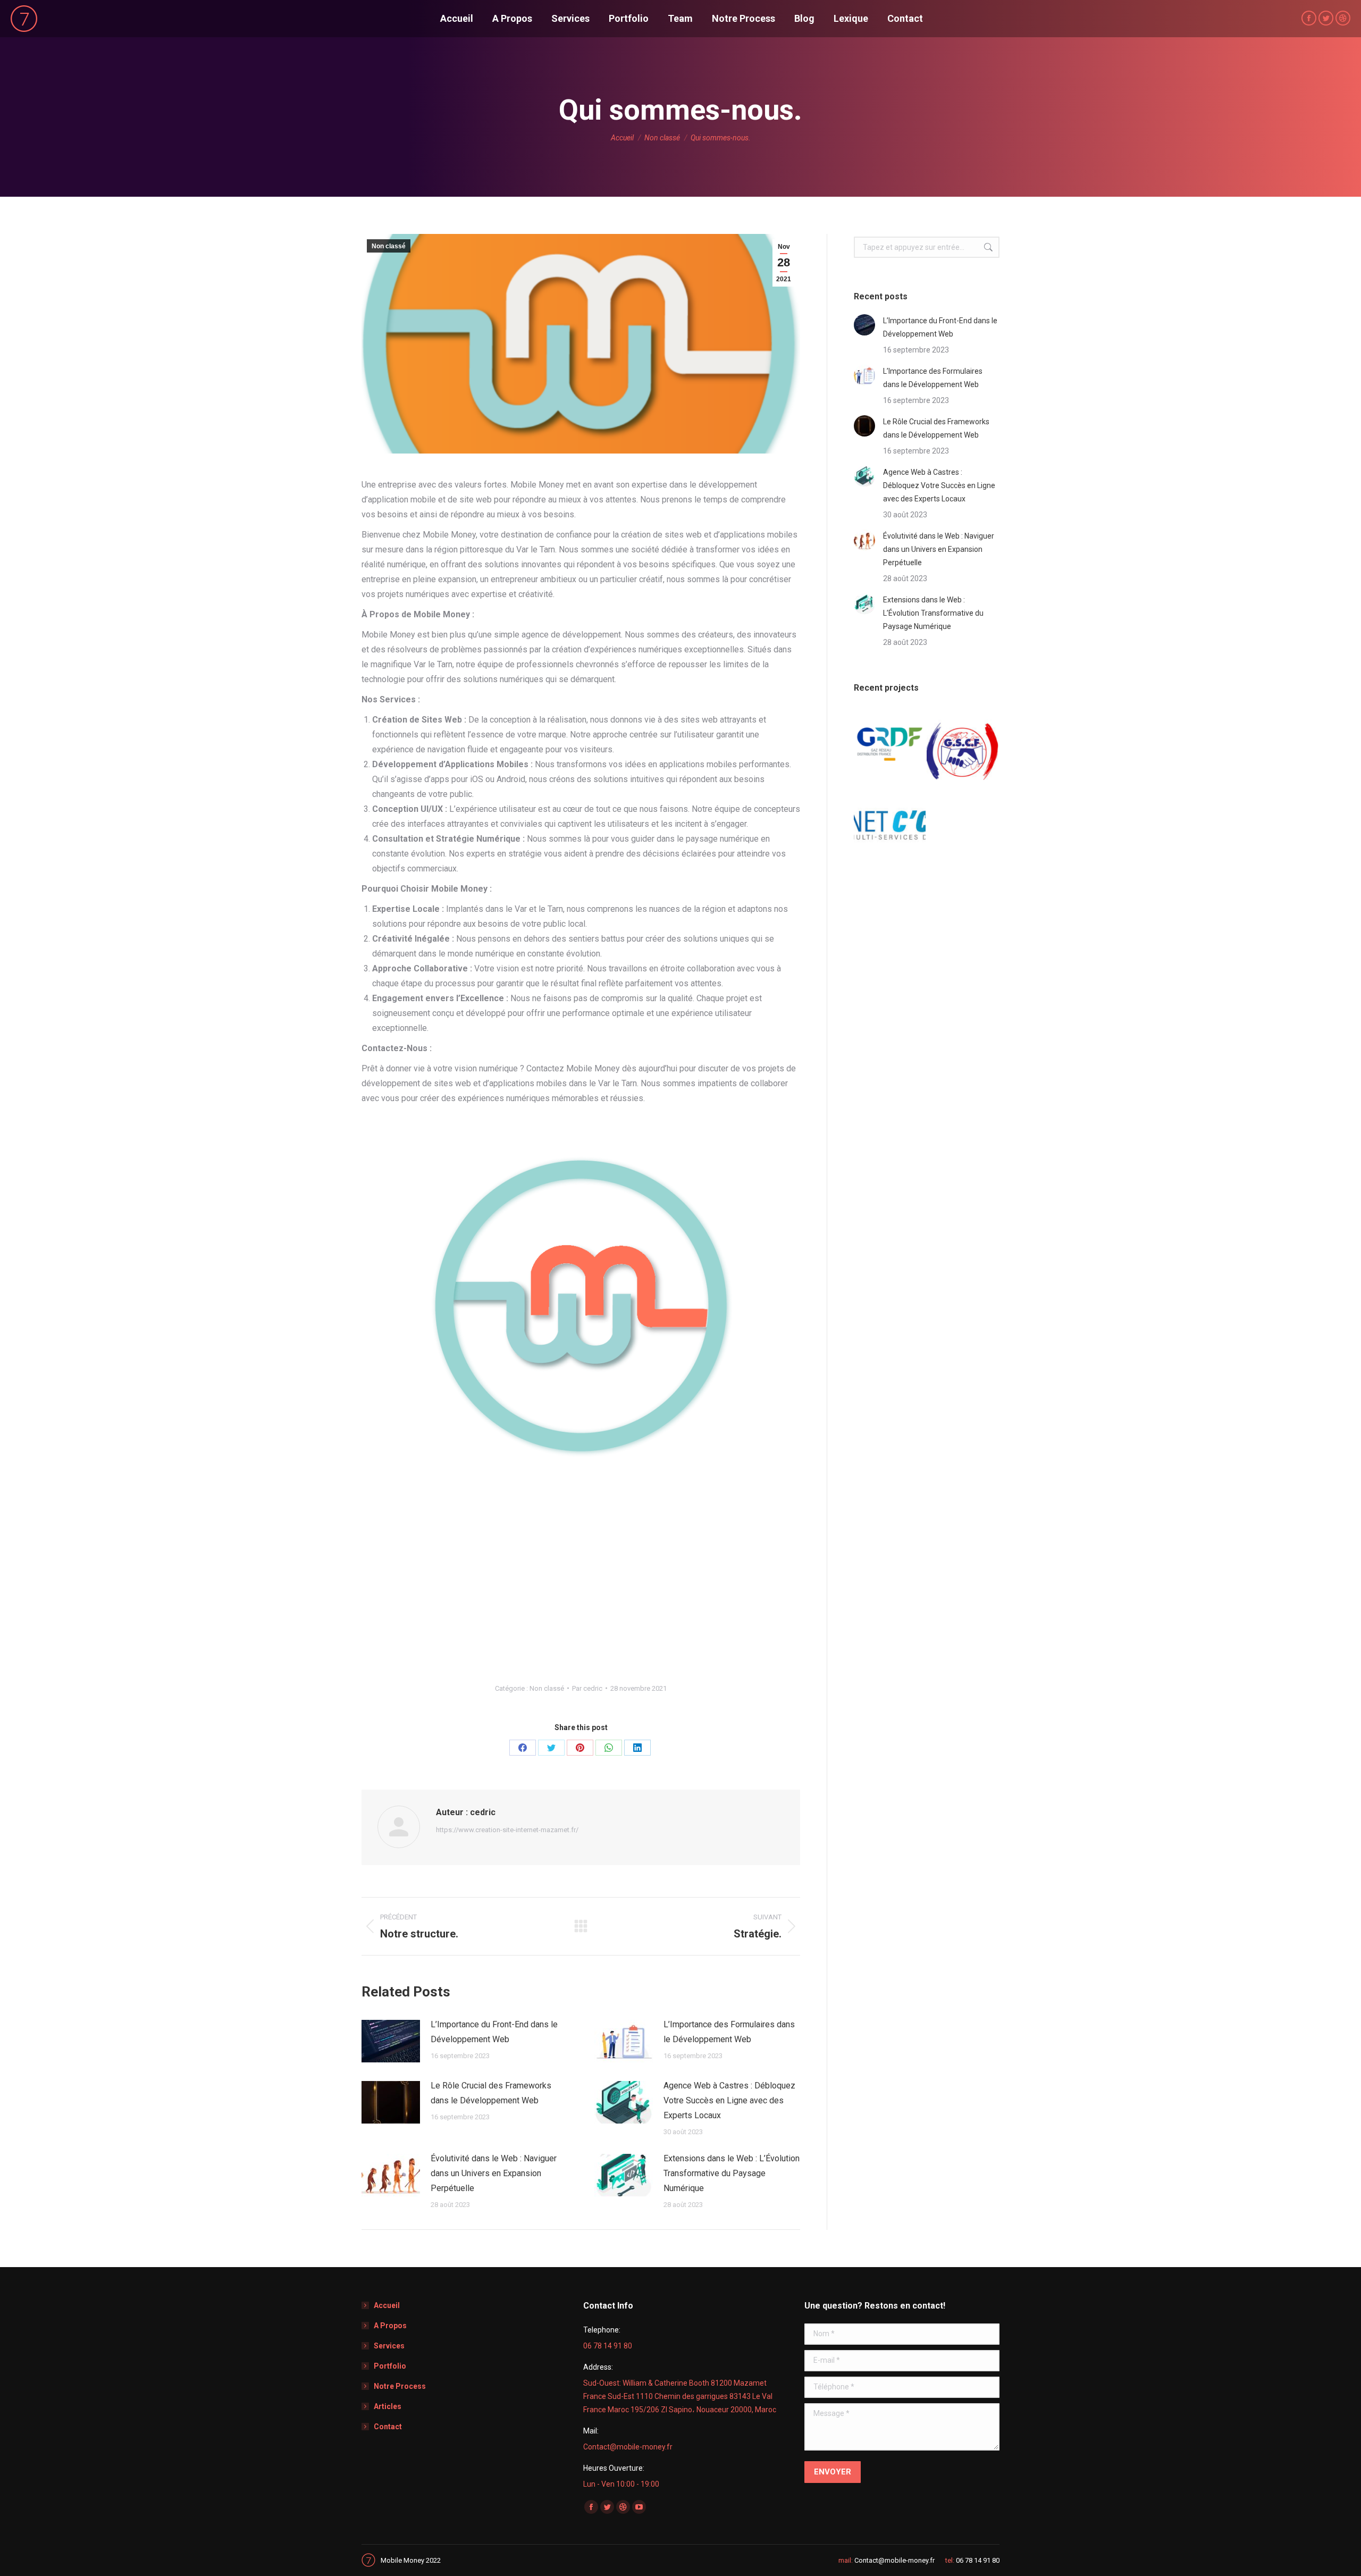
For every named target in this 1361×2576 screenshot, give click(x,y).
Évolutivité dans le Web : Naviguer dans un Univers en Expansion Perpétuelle (494, 2173)
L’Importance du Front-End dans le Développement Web (494, 2032)
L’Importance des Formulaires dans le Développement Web (729, 2032)
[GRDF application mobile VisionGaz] (890, 745)
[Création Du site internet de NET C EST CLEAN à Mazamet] (890, 817)
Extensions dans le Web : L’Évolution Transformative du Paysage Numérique (732, 2173)
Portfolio (390, 2366)
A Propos (390, 2326)
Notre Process (400, 2386)
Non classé (389, 246)
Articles (388, 2406)
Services (389, 2346)
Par (587, 1688)
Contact (388, 2427)
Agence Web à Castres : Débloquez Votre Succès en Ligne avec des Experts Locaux (729, 2100)
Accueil (387, 2305)
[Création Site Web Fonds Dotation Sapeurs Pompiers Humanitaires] (963, 745)
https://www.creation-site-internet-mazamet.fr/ (507, 1830)
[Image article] (391, 2041)
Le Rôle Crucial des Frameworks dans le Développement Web (491, 2093)
